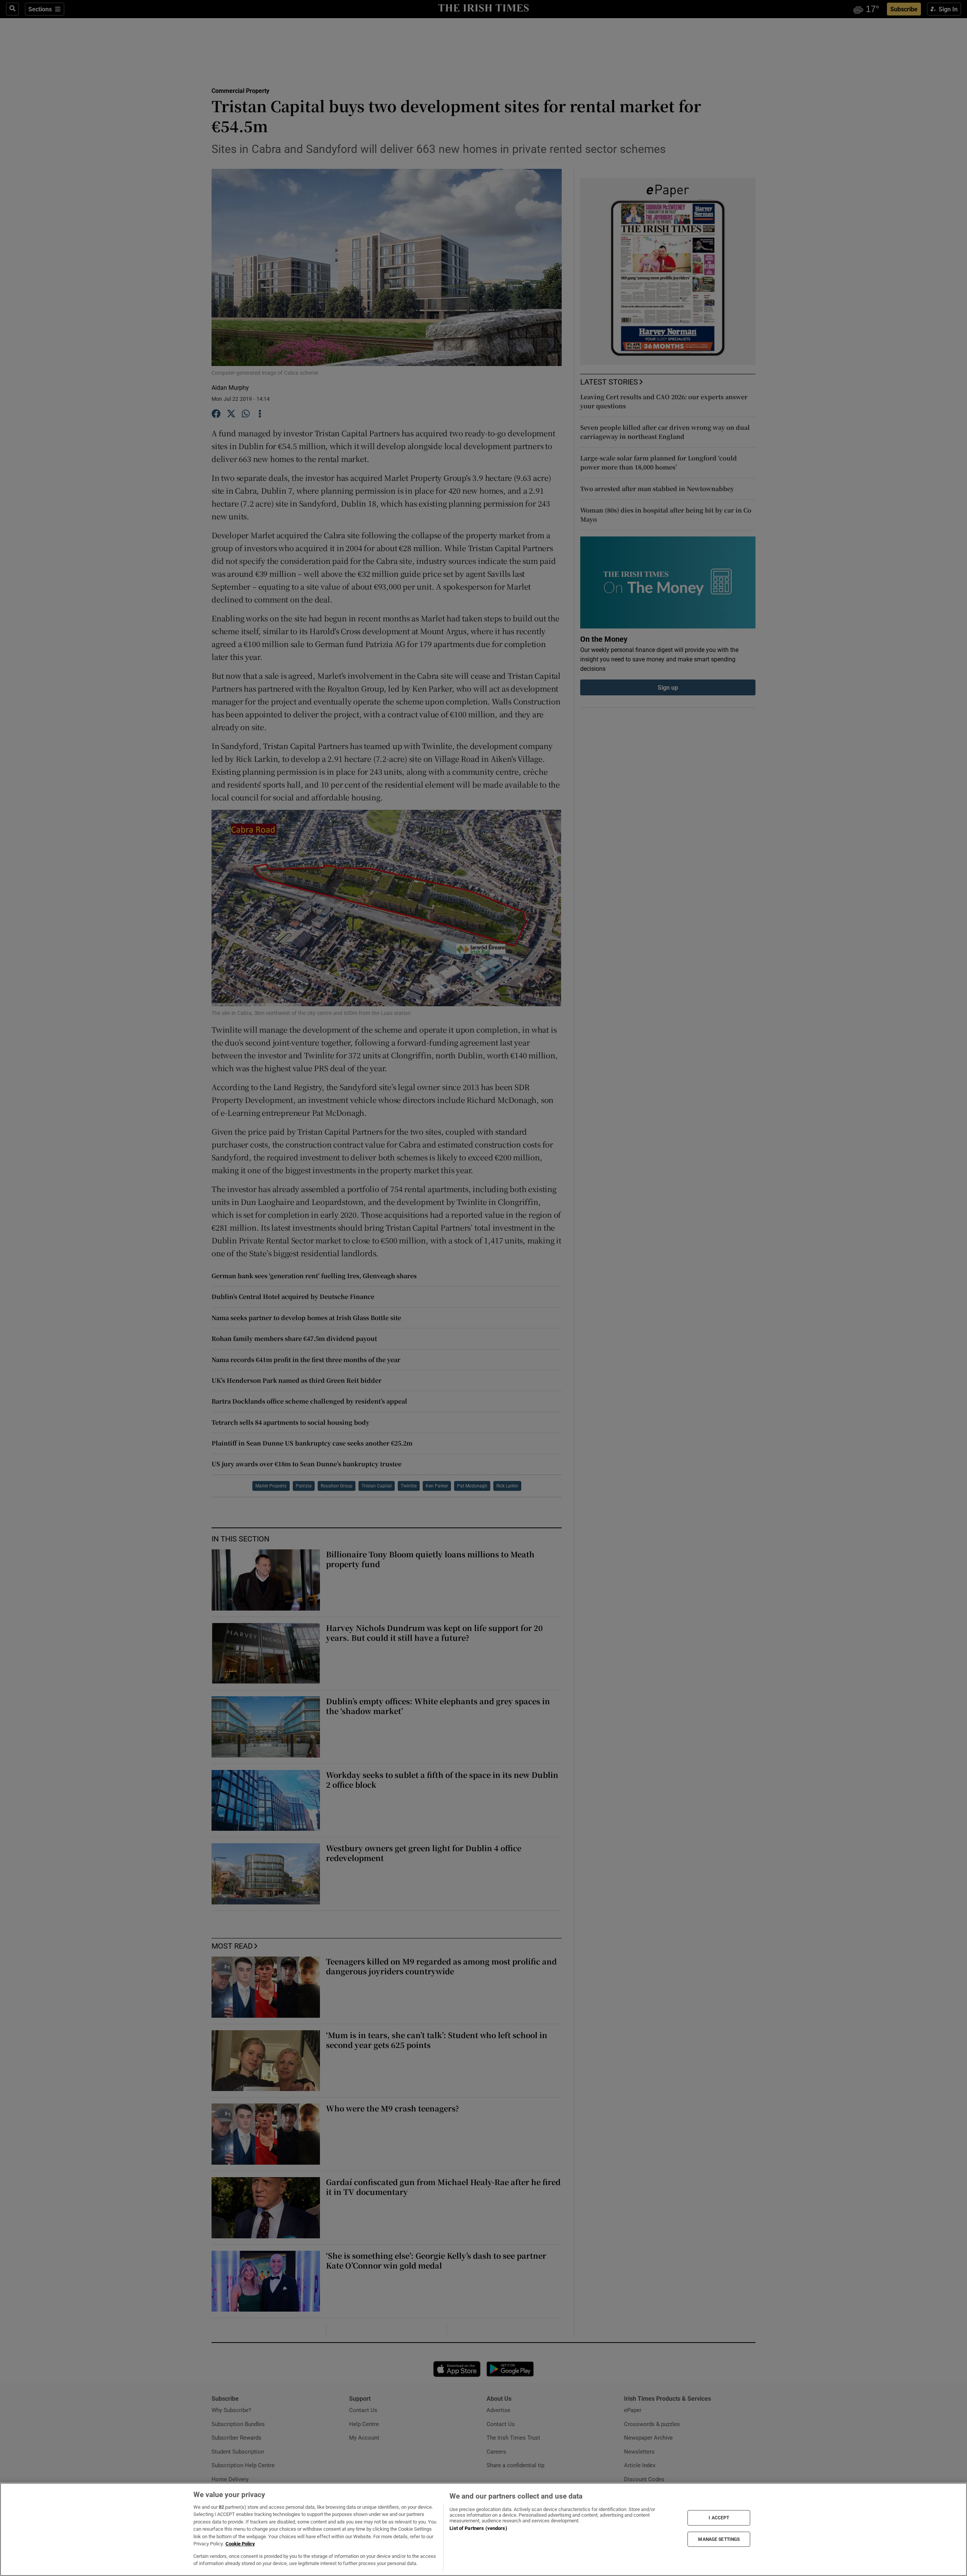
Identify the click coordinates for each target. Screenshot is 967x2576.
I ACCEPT (719, 2518)
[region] (483, 2529)
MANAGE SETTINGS (719, 2539)
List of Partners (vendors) (478, 2528)
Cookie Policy (240, 2544)
